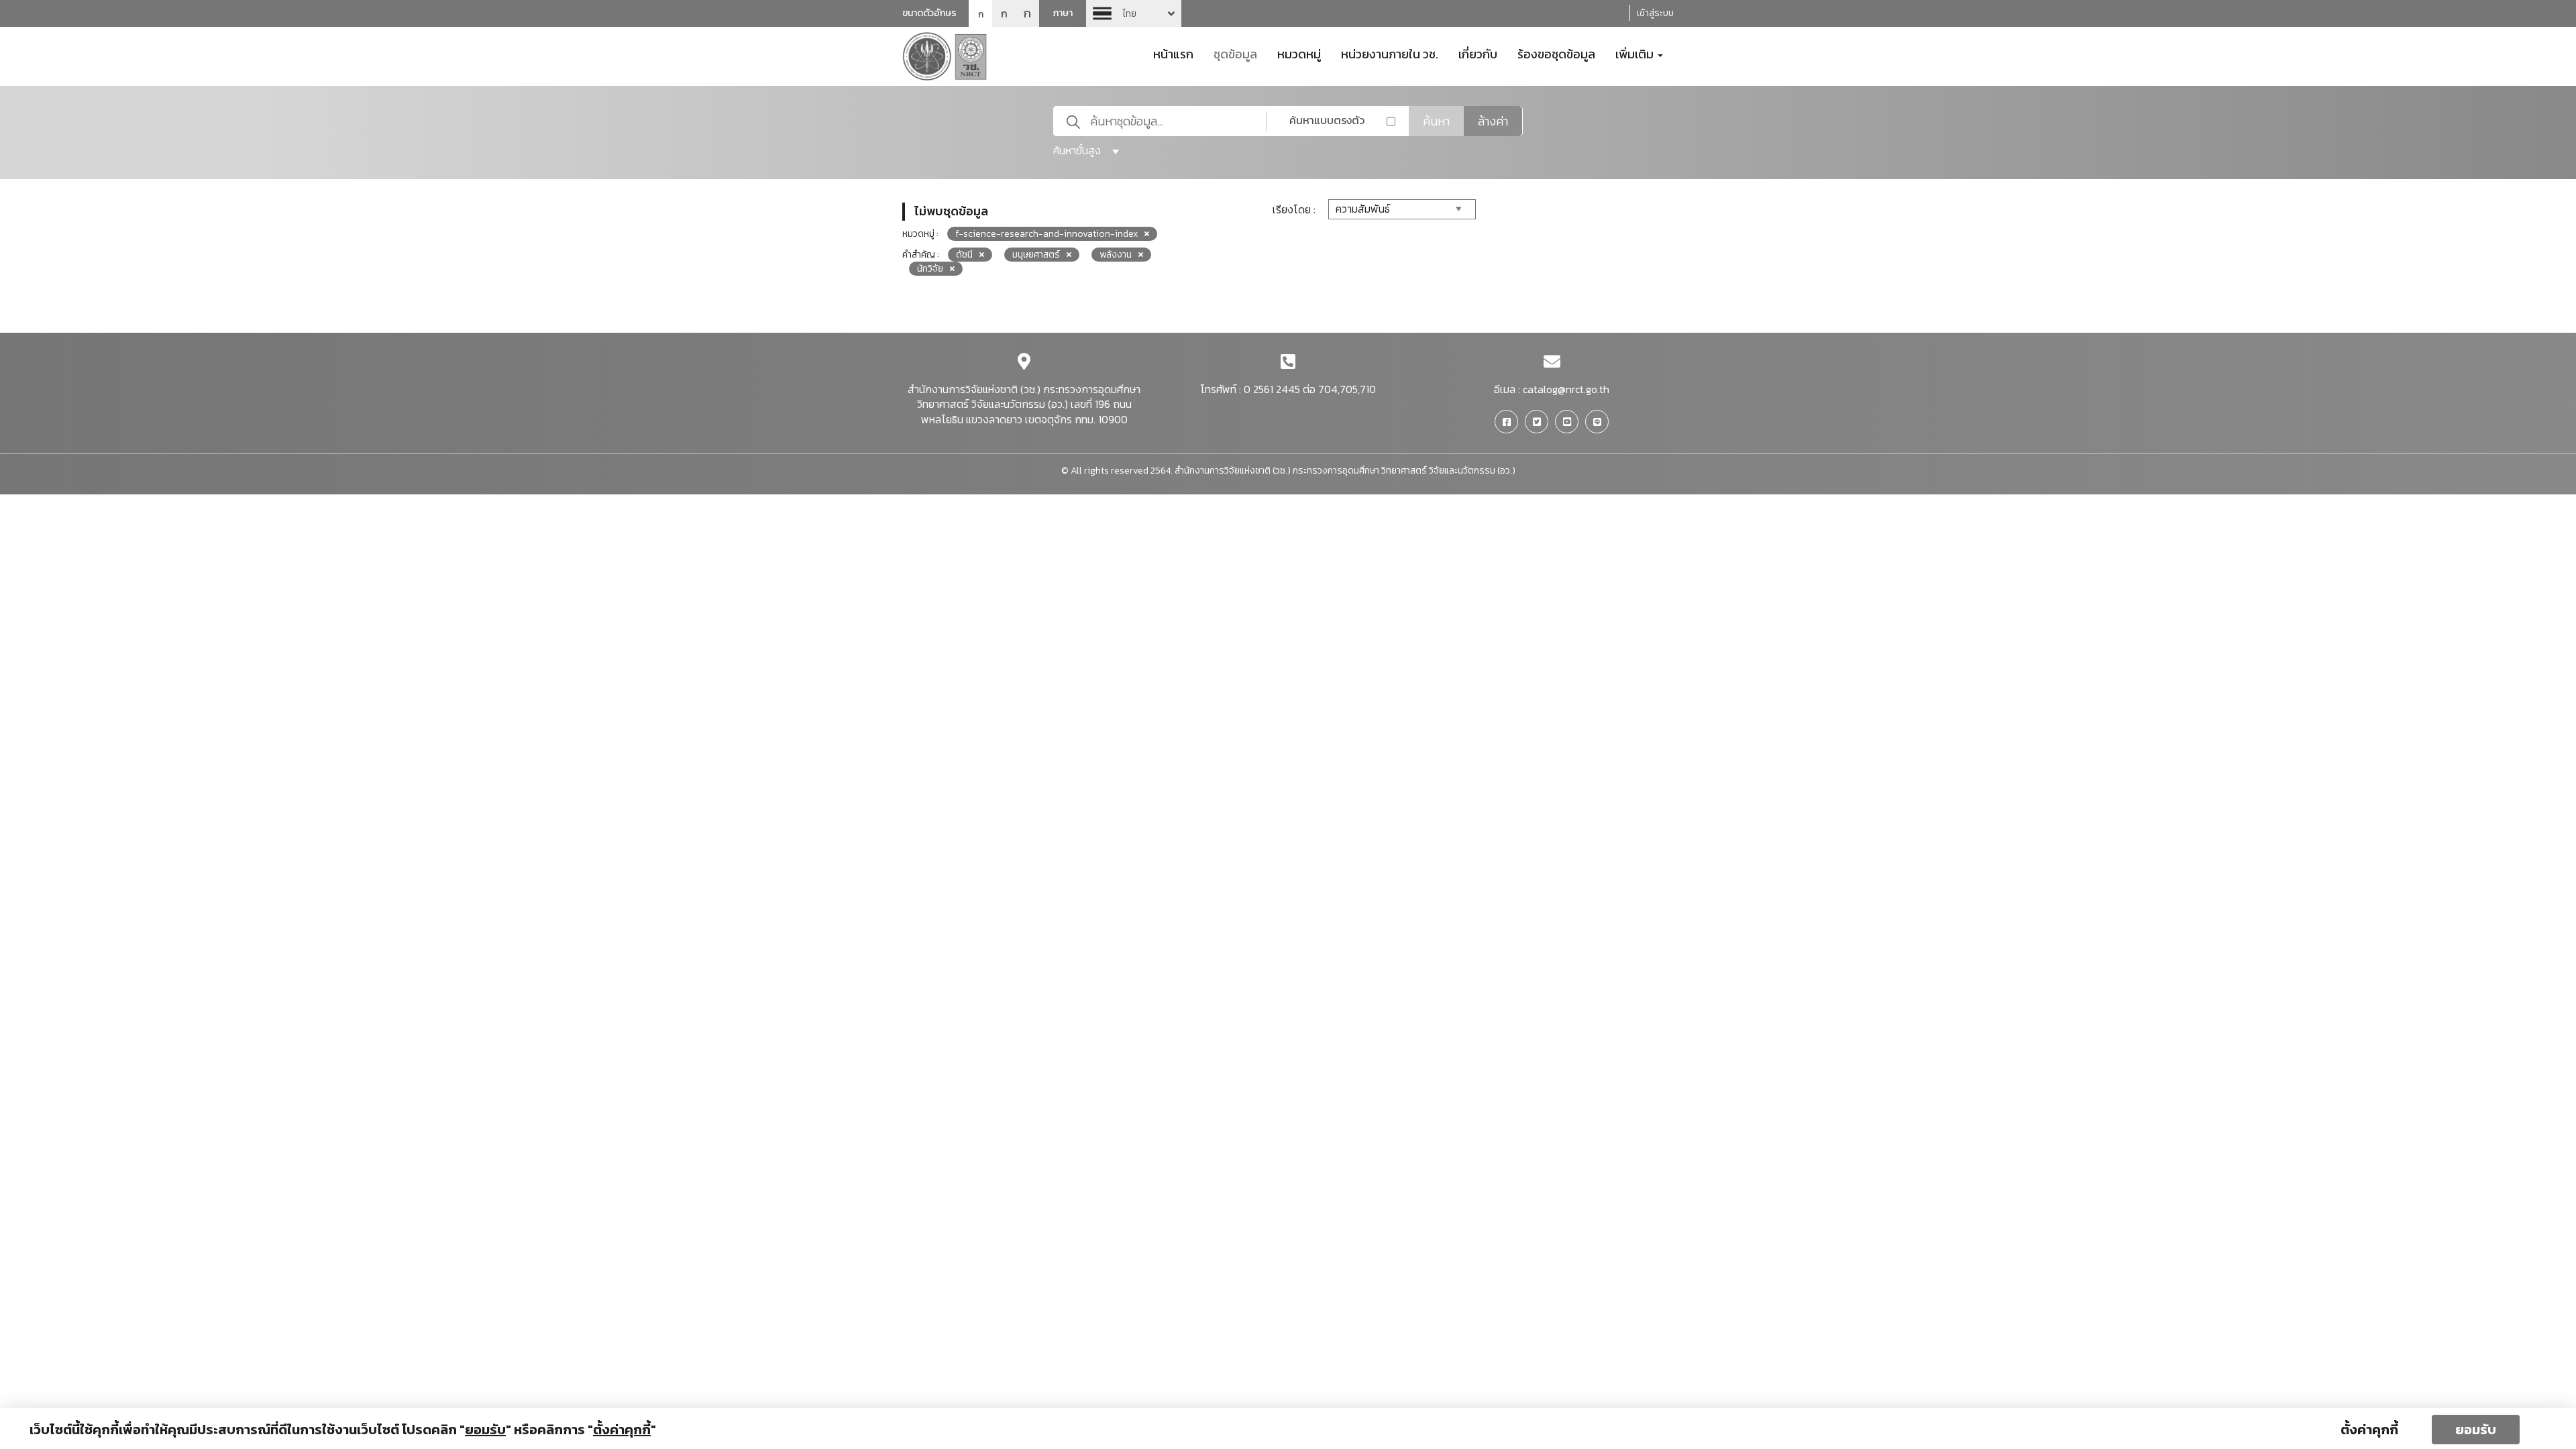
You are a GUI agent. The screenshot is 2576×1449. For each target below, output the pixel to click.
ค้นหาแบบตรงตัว (1327, 120)
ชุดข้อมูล (1235, 53)
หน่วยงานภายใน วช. (1390, 53)
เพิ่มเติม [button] (1636, 53)
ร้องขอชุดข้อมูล (1556, 53)
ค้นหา (1436, 121)
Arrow (1134, 13)
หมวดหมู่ (1299, 53)
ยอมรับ (2476, 1430)
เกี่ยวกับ (1478, 53)
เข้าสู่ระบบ (1655, 13)
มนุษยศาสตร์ (1036, 255)
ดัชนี (964, 255)
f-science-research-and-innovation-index (1046, 234)
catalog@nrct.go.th (1566, 389)
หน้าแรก (1173, 53)
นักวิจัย (930, 269)
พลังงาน (1116, 255)
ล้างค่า (1493, 121)
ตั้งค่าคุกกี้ (2369, 1430)
